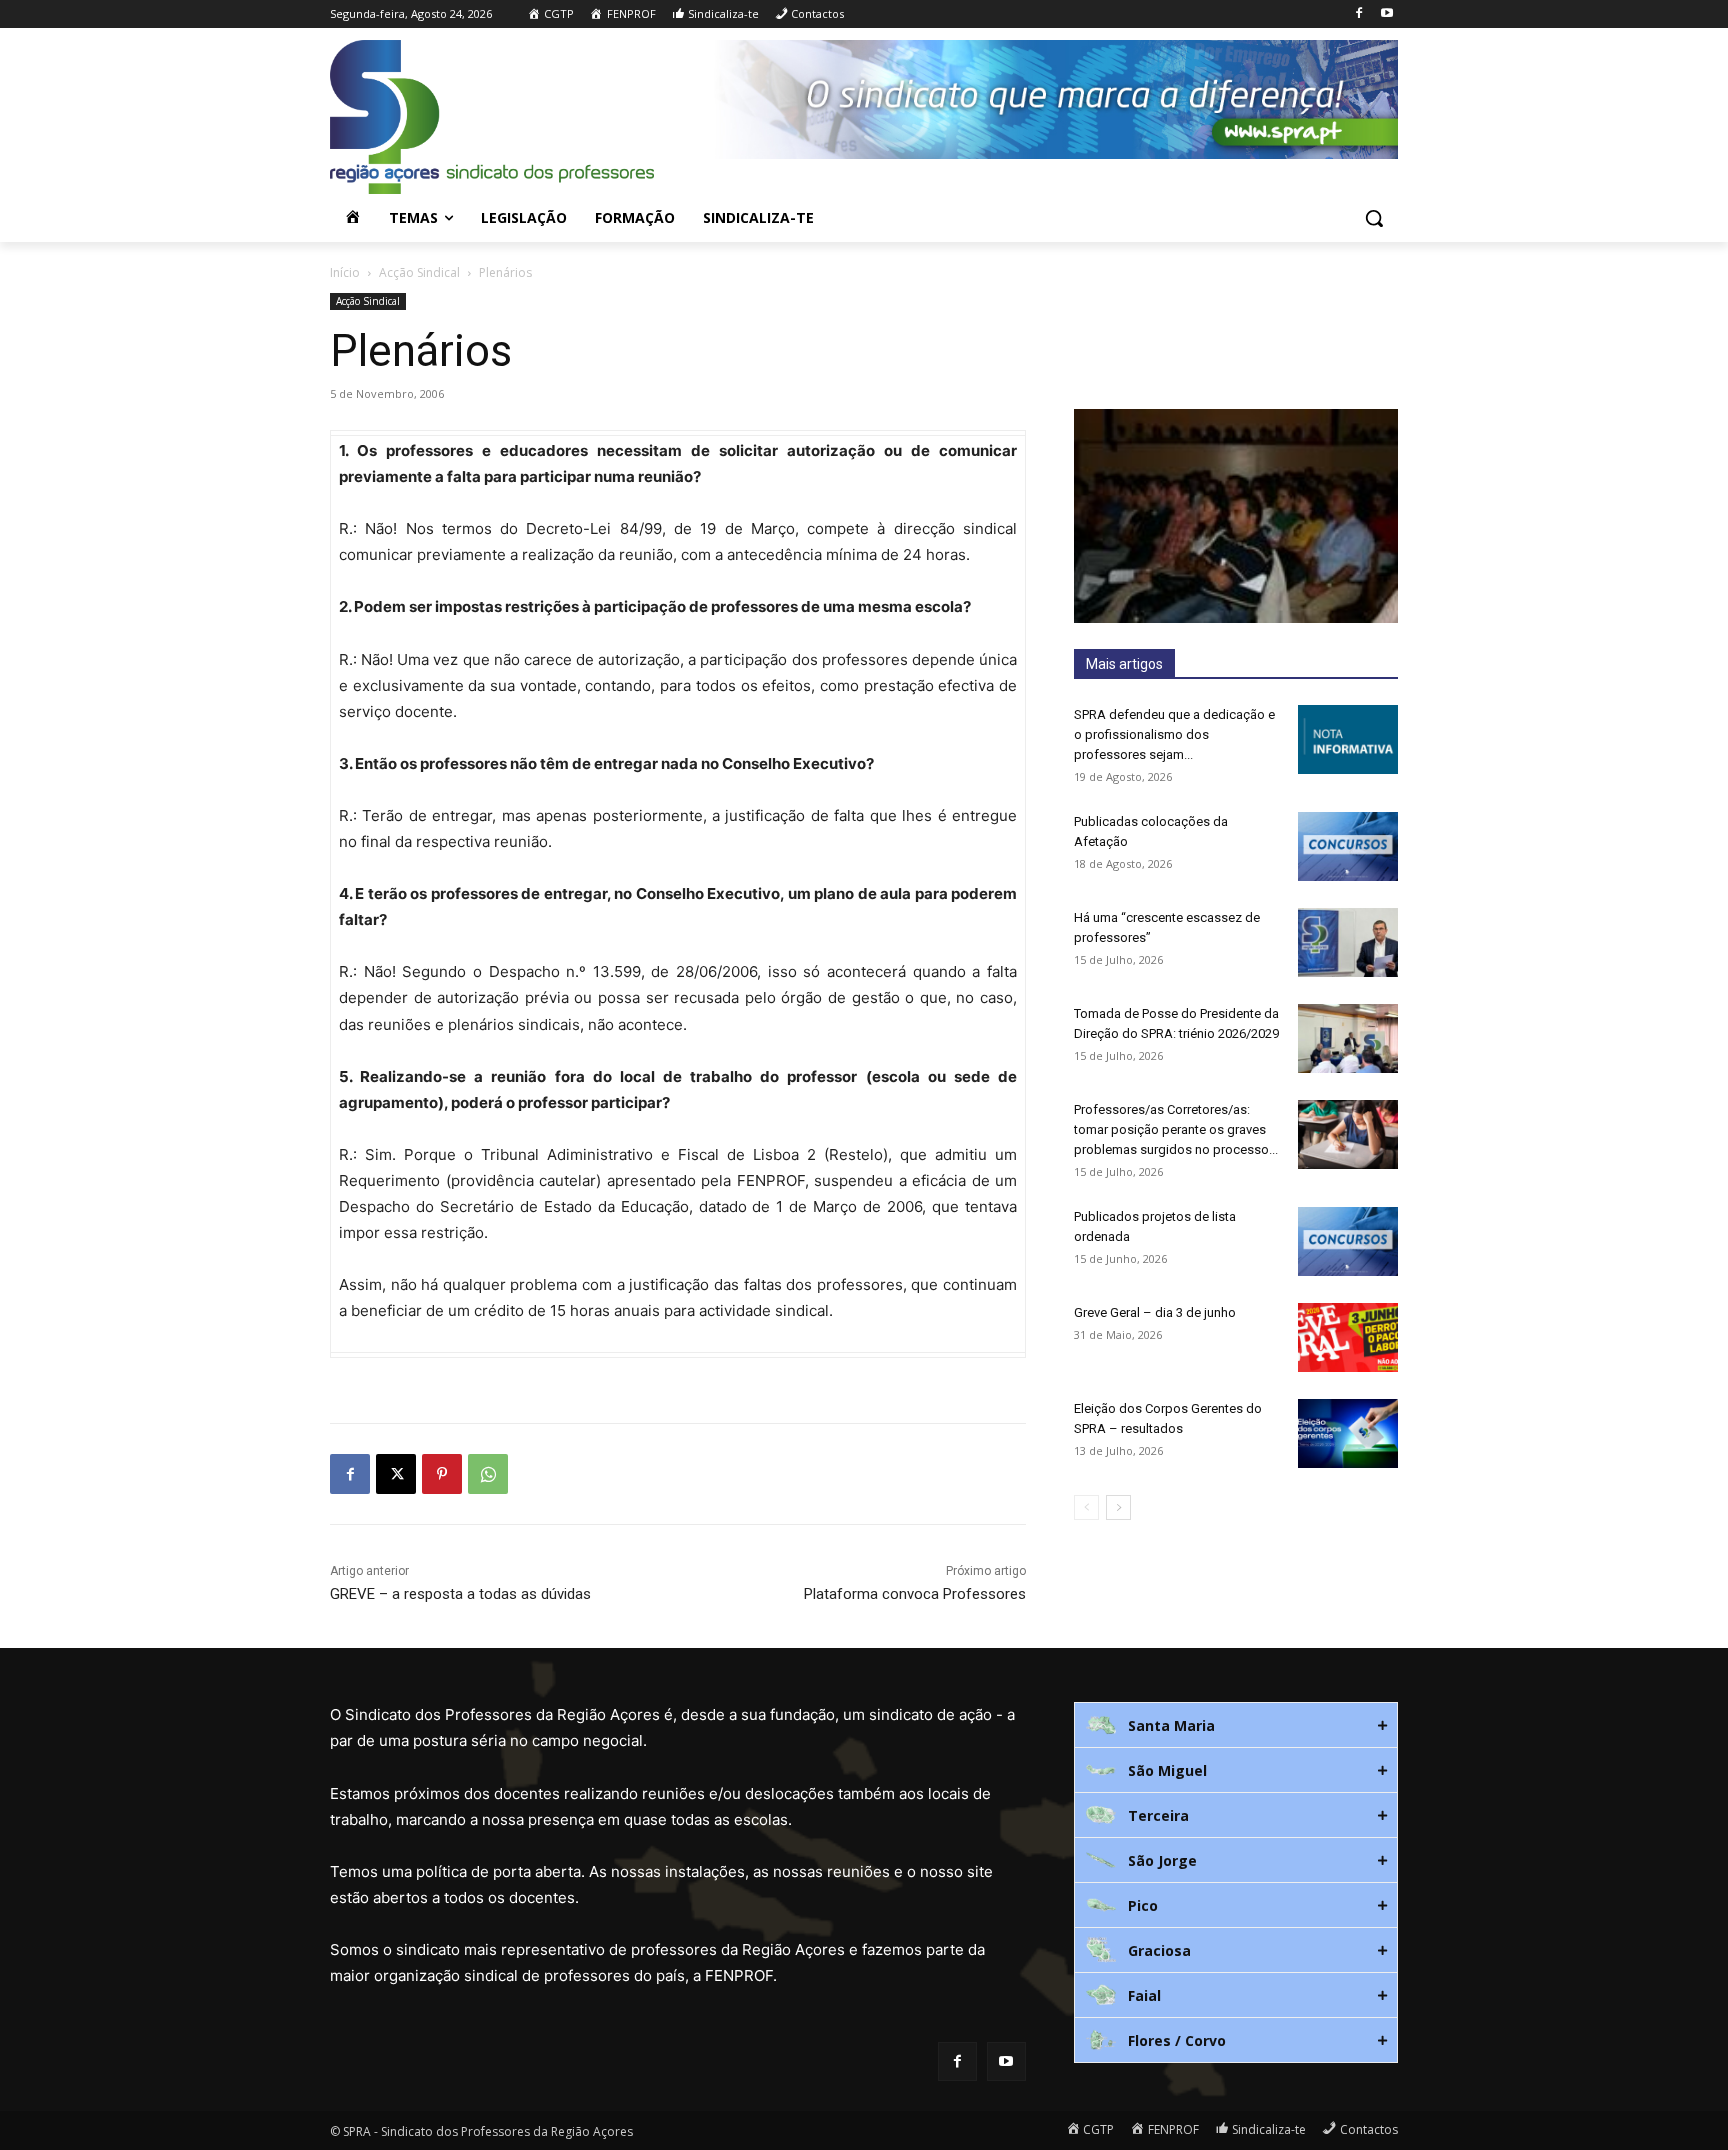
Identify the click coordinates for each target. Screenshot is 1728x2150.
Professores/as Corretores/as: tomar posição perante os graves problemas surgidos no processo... (1176, 1129)
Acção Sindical (419, 272)
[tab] (1236, 1725)
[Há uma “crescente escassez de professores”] (1348, 942)
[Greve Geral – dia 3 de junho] (1348, 1337)
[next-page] (1118, 1507)
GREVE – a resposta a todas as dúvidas (460, 1594)
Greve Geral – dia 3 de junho (1155, 1312)
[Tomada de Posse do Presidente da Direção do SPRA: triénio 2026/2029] (1348, 1038)
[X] (396, 1474)
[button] (1374, 218)
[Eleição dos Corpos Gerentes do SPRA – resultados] (1348, 1433)
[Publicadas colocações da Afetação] (1348, 846)
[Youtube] (1386, 14)
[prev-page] (1086, 1507)
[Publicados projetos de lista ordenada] (1348, 1241)
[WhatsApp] (488, 1474)
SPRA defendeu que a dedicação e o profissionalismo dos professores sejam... (1174, 734)
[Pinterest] (442, 1474)
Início (345, 272)
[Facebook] (1358, 14)
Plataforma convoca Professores (915, 1594)
